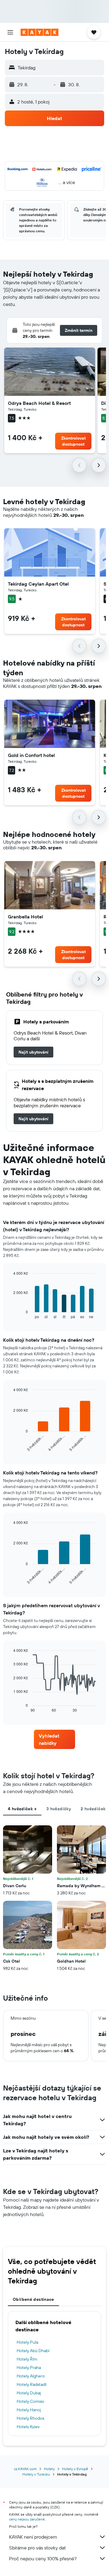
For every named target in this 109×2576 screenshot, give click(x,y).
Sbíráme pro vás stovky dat (37, 2548)
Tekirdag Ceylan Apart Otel (38, 584)
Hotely (49, 2469)
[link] (33, 1052)
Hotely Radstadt (32, 2384)
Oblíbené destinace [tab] (33, 2299)
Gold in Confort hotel (31, 755)
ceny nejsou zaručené (27, 2519)
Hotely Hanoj (29, 2410)
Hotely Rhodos (30, 2418)
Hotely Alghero (31, 2376)
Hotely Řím (27, 2359)
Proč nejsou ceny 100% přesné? (43, 2559)
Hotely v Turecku (36, 2474)
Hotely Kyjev (28, 2427)
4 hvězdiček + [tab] (22, 1809)
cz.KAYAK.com (25, 2469)
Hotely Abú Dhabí (33, 2351)
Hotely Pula (27, 2342)
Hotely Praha (29, 2368)
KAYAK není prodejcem (33, 2537)
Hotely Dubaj (29, 2393)
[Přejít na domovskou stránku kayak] (40, 32)
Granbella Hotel (25, 917)
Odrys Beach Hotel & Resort (39, 403)
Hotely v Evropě (75, 2469)
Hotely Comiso (30, 2401)
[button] (10, 32)
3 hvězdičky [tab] (59, 1809)
